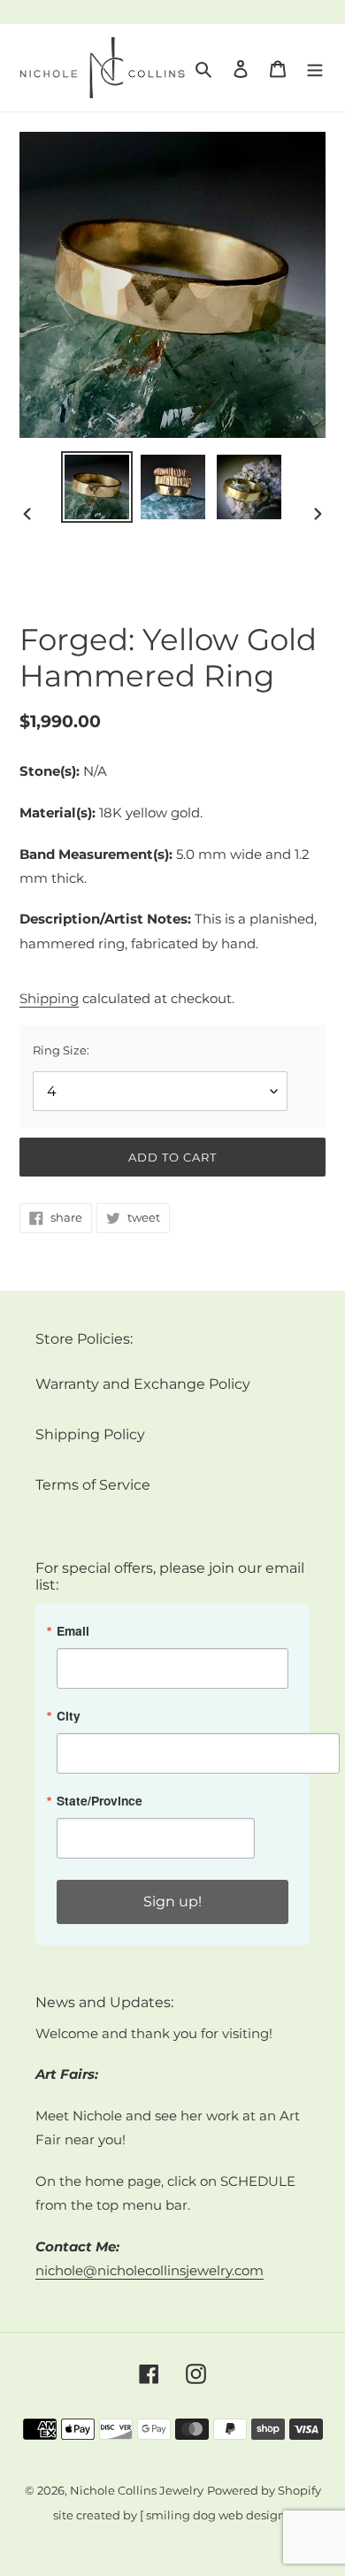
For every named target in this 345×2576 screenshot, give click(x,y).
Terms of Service (93, 1485)
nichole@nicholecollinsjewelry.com (149, 2271)
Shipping (49, 999)
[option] (97, 487)
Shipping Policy (90, 1434)
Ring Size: (61, 1050)
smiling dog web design (216, 2515)
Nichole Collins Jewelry (137, 2491)
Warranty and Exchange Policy (143, 1384)
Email (73, 1631)
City (69, 1716)
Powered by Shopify (264, 2491)
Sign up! (172, 1901)
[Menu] (315, 68)
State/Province (100, 1801)
